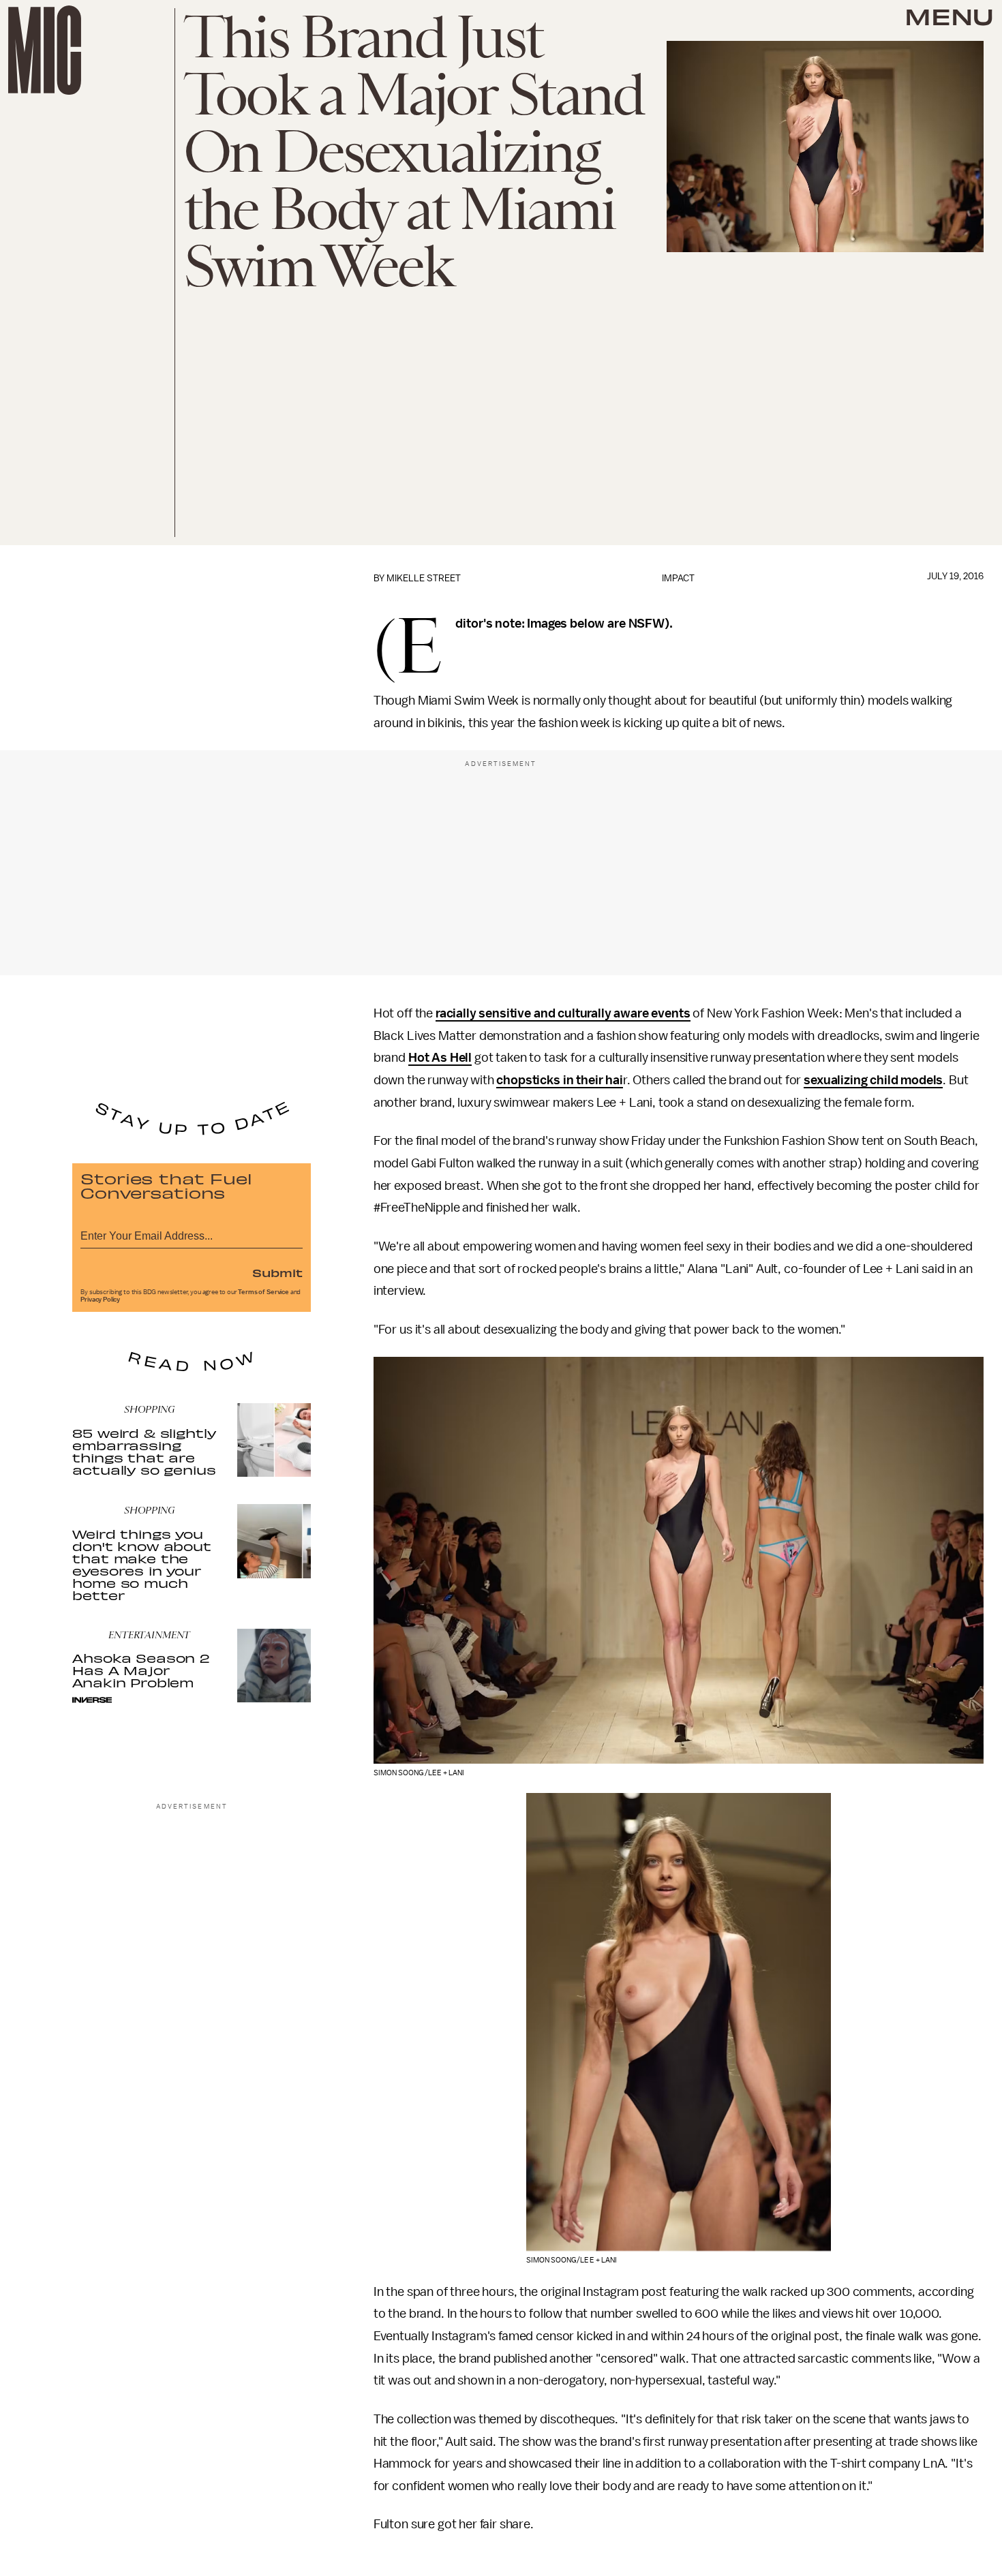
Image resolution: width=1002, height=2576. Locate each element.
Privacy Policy (100, 1300)
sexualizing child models (873, 1080)
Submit (277, 1272)
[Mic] (45, 50)
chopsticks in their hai (559, 1080)
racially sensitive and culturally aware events (563, 1013)
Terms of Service (263, 1292)
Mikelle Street (424, 578)
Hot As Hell (440, 1058)
